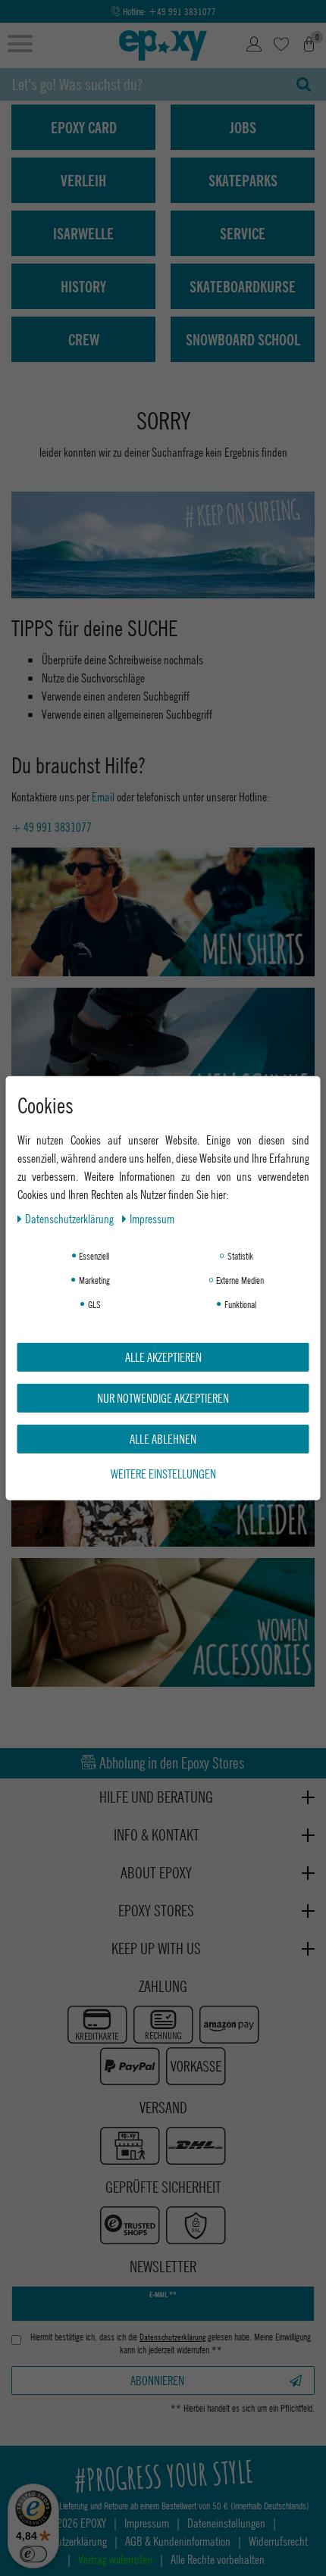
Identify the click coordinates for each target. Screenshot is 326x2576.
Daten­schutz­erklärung (71, 1218)
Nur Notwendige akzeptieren (163, 1397)
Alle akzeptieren (163, 1356)
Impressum (152, 1218)
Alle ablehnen (163, 1438)
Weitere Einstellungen (163, 1473)
